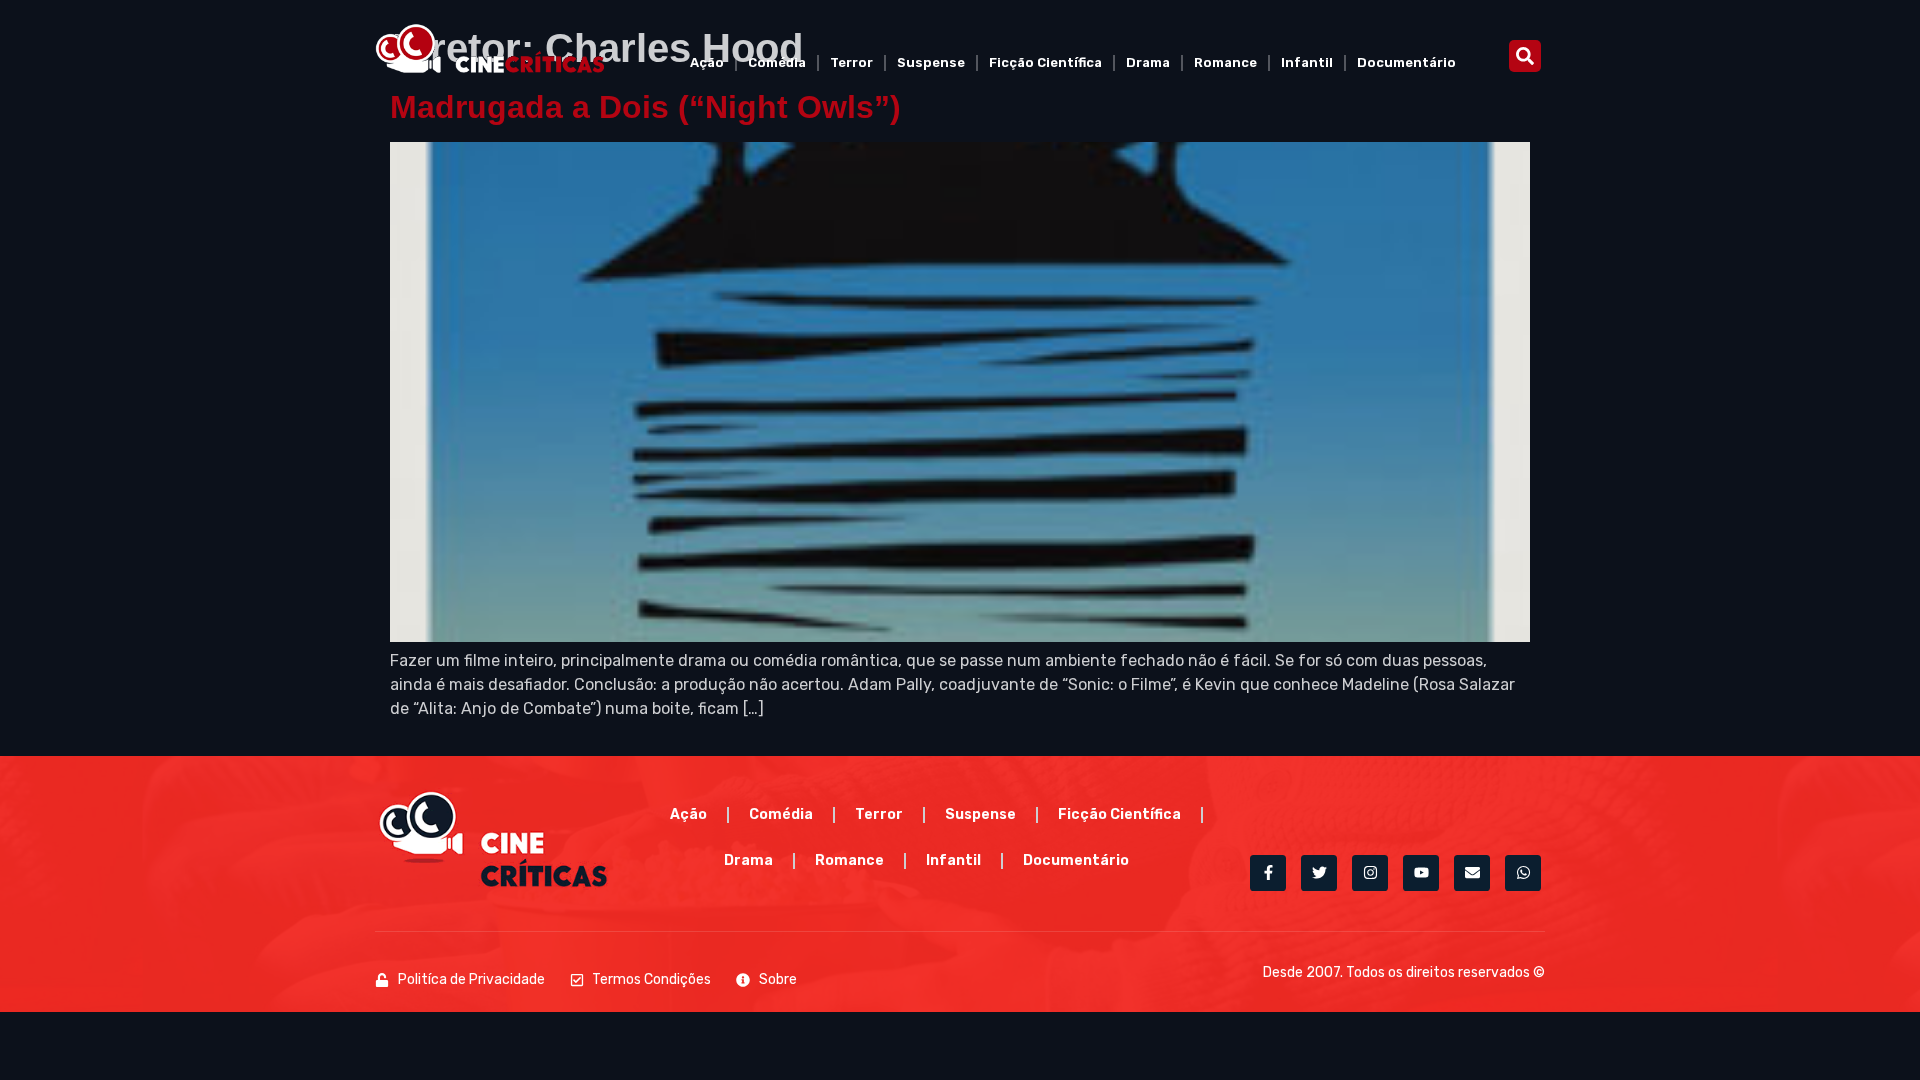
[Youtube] (1421, 873)
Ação (707, 62)
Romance (1225, 62)
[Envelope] (1472, 873)
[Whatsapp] (1523, 873)
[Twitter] (1319, 873)
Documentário (1406, 62)
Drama (1148, 62)
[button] (1525, 56)
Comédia (777, 62)
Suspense (931, 62)
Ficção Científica (1045, 62)
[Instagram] (1370, 873)
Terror (851, 62)
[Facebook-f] (1268, 873)
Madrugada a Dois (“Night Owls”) (645, 107)
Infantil (1307, 62)
